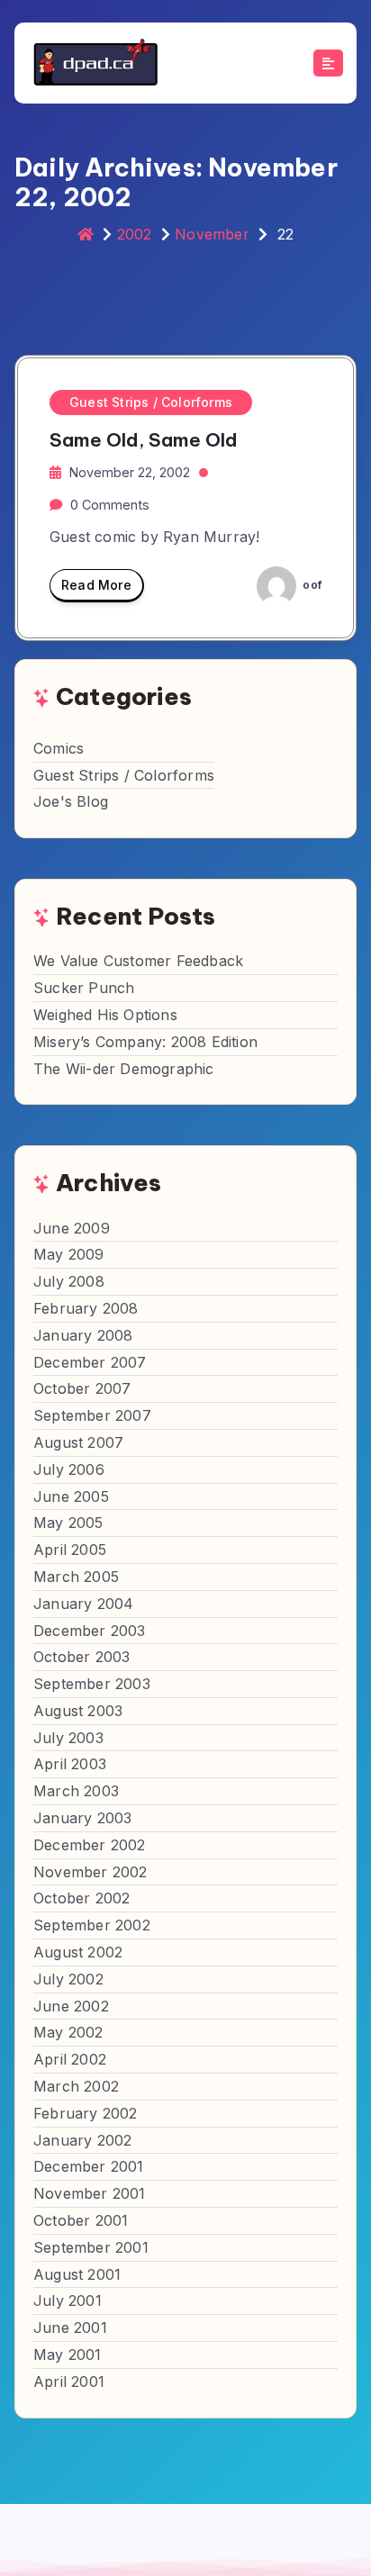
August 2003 (78, 1711)
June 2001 (70, 2327)
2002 (135, 234)
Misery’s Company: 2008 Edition (145, 1042)
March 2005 (76, 1577)
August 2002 (78, 1952)
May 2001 (68, 2355)
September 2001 (91, 2247)
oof (311, 585)
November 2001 (90, 2193)
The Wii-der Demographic (124, 1069)
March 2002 (76, 2086)
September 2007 (92, 1415)
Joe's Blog (71, 801)
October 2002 (81, 1898)
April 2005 (70, 1550)
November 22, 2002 (130, 472)
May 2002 (68, 2032)
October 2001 (81, 2220)
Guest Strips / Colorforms (151, 402)
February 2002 (86, 2113)
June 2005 (71, 1496)
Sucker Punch (84, 988)
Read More (96, 585)
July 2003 (68, 1738)
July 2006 (69, 1469)
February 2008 (86, 1308)
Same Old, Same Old (144, 440)
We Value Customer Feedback (138, 961)
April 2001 (69, 2382)
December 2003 (90, 1631)
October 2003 (81, 1657)
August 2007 (78, 1442)
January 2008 (83, 1335)
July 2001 (68, 2300)
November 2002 (90, 1872)
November (212, 234)
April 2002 (70, 2059)
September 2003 (92, 1684)
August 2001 (77, 2274)
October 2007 (82, 1388)
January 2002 (82, 2140)
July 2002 (68, 1979)
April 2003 (70, 1764)
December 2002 (90, 1845)
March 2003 (76, 1791)
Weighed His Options (105, 1015)
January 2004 (83, 1604)
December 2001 (89, 2166)
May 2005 (68, 1523)
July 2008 (69, 1281)
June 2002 (71, 2006)
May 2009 (69, 1254)
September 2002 (92, 1925)
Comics (59, 748)
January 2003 (82, 1818)
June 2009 (72, 1228)
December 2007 (90, 1362)
